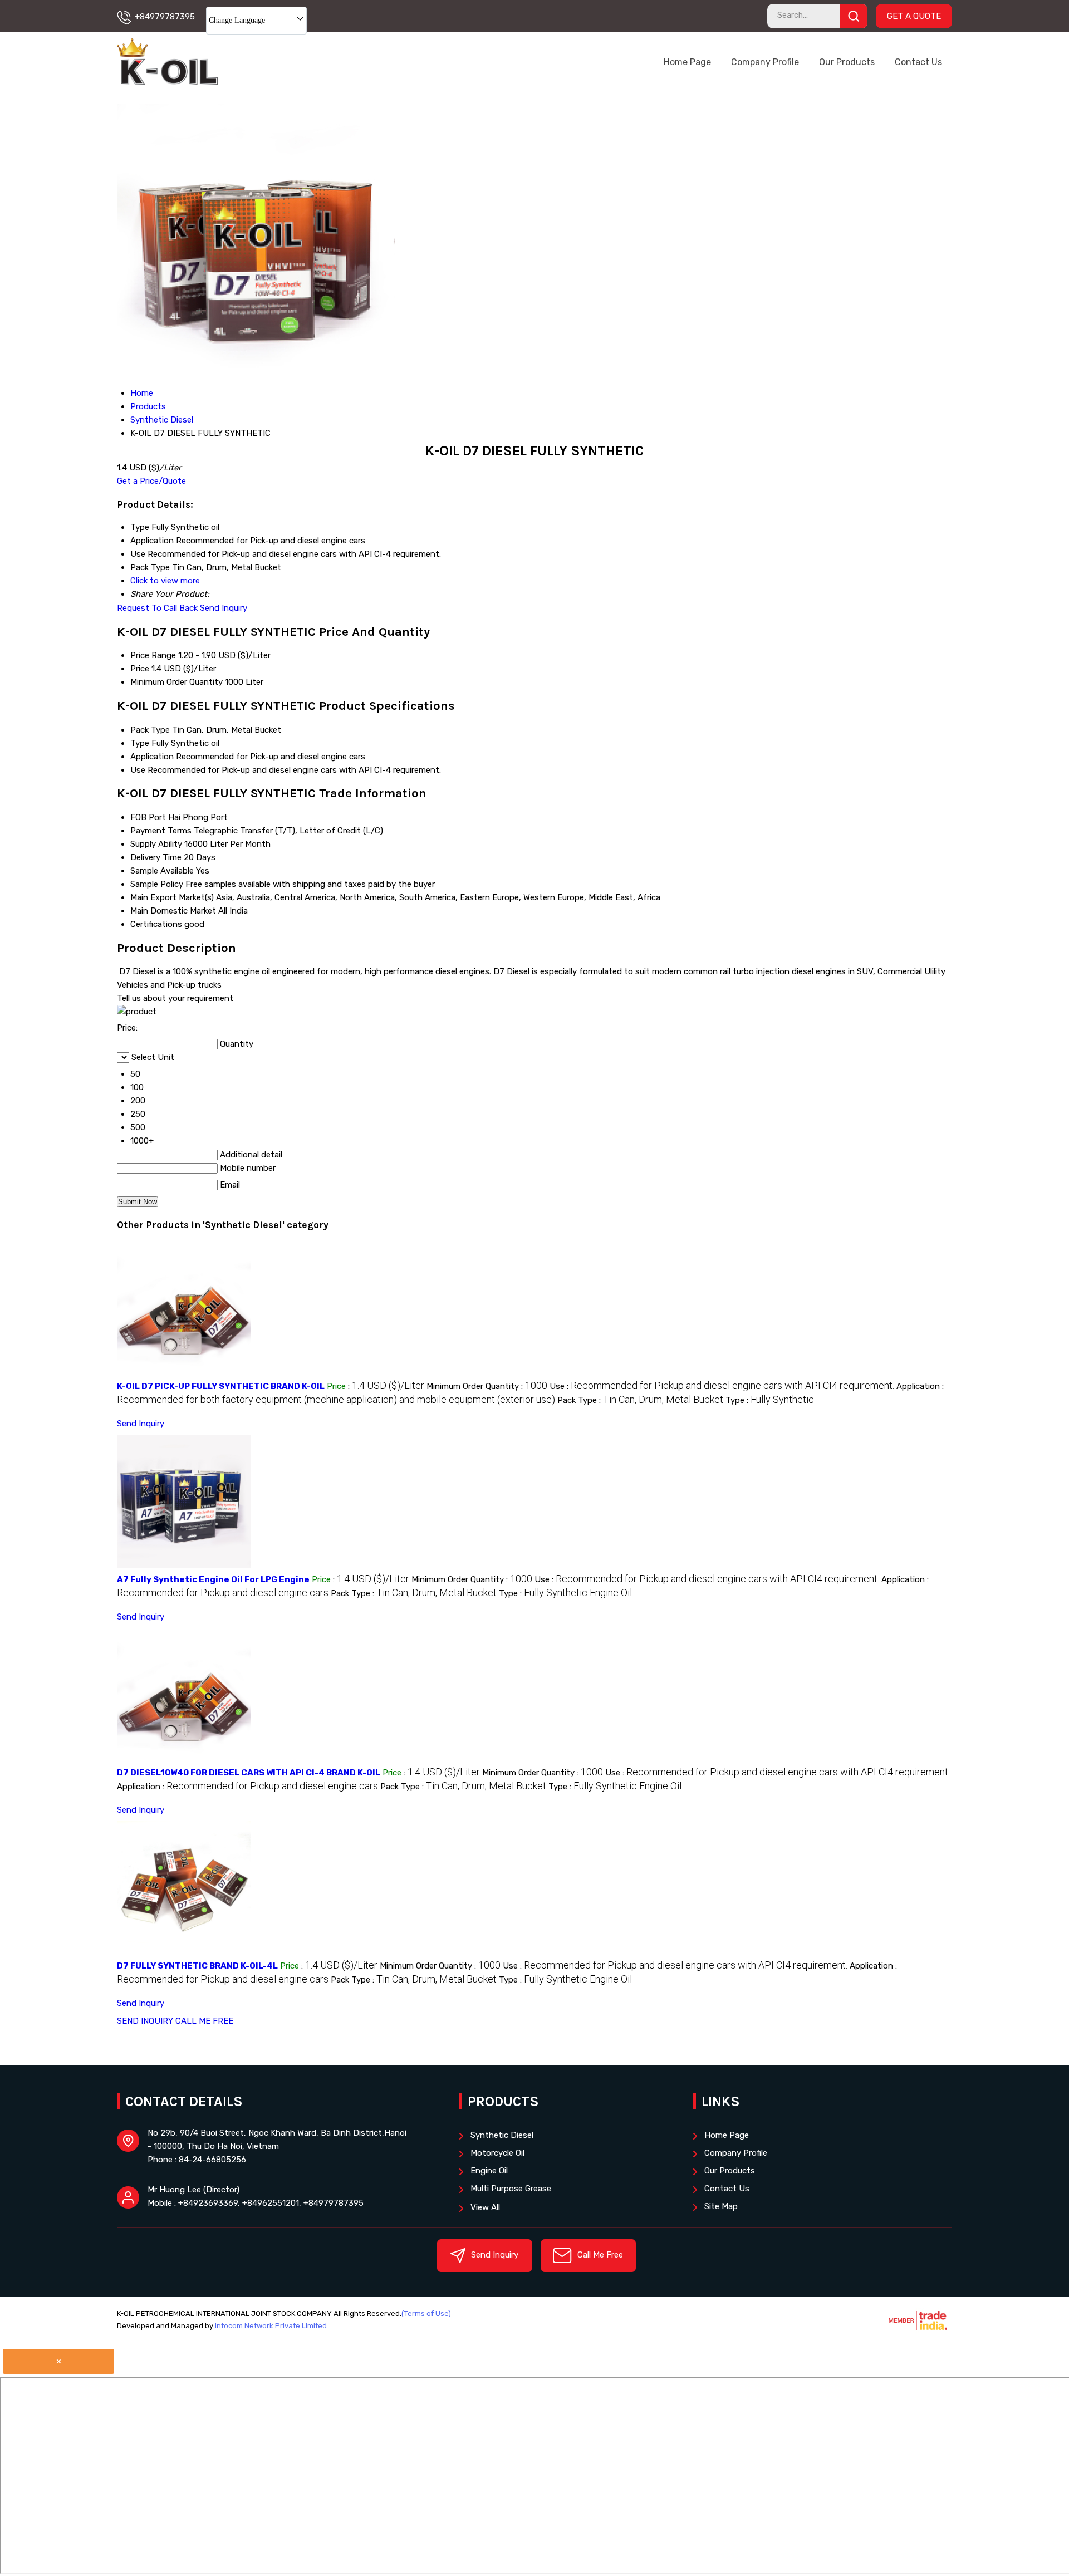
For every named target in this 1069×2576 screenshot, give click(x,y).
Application (152, 757)
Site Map (721, 2206)
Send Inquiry (224, 608)
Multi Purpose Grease (511, 2189)
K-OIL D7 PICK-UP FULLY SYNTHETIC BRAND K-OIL (221, 1386)
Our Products (847, 62)
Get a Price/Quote (151, 481)
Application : (247, 1787)
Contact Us (918, 62)
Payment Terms (161, 831)
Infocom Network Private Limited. (272, 2326)
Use (138, 770)
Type (140, 743)
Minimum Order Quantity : (487, 1386)
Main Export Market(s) (172, 897)
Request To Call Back (157, 608)
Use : (722, 1386)
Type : (770, 1400)
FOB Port (148, 817)
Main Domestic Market (173, 911)
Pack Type (150, 730)
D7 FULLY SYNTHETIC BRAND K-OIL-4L (197, 1966)
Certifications (156, 924)
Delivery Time (156, 857)
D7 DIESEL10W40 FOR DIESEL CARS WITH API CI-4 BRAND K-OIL (249, 1773)
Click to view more (165, 581)
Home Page (687, 62)
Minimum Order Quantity (176, 682)
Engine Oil (489, 2171)
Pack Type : (640, 1400)
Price (140, 669)
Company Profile (765, 62)
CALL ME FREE (204, 2021)
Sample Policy (157, 884)
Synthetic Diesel (502, 2135)
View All (485, 2207)
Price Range (153, 655)
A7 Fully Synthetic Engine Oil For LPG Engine (213, 1579)
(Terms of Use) (426, 2314)
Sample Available (162, 871)
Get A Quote (914, 16)
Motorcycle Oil (497, 2153)
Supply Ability (156, 844)
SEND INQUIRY (145, 2021)
